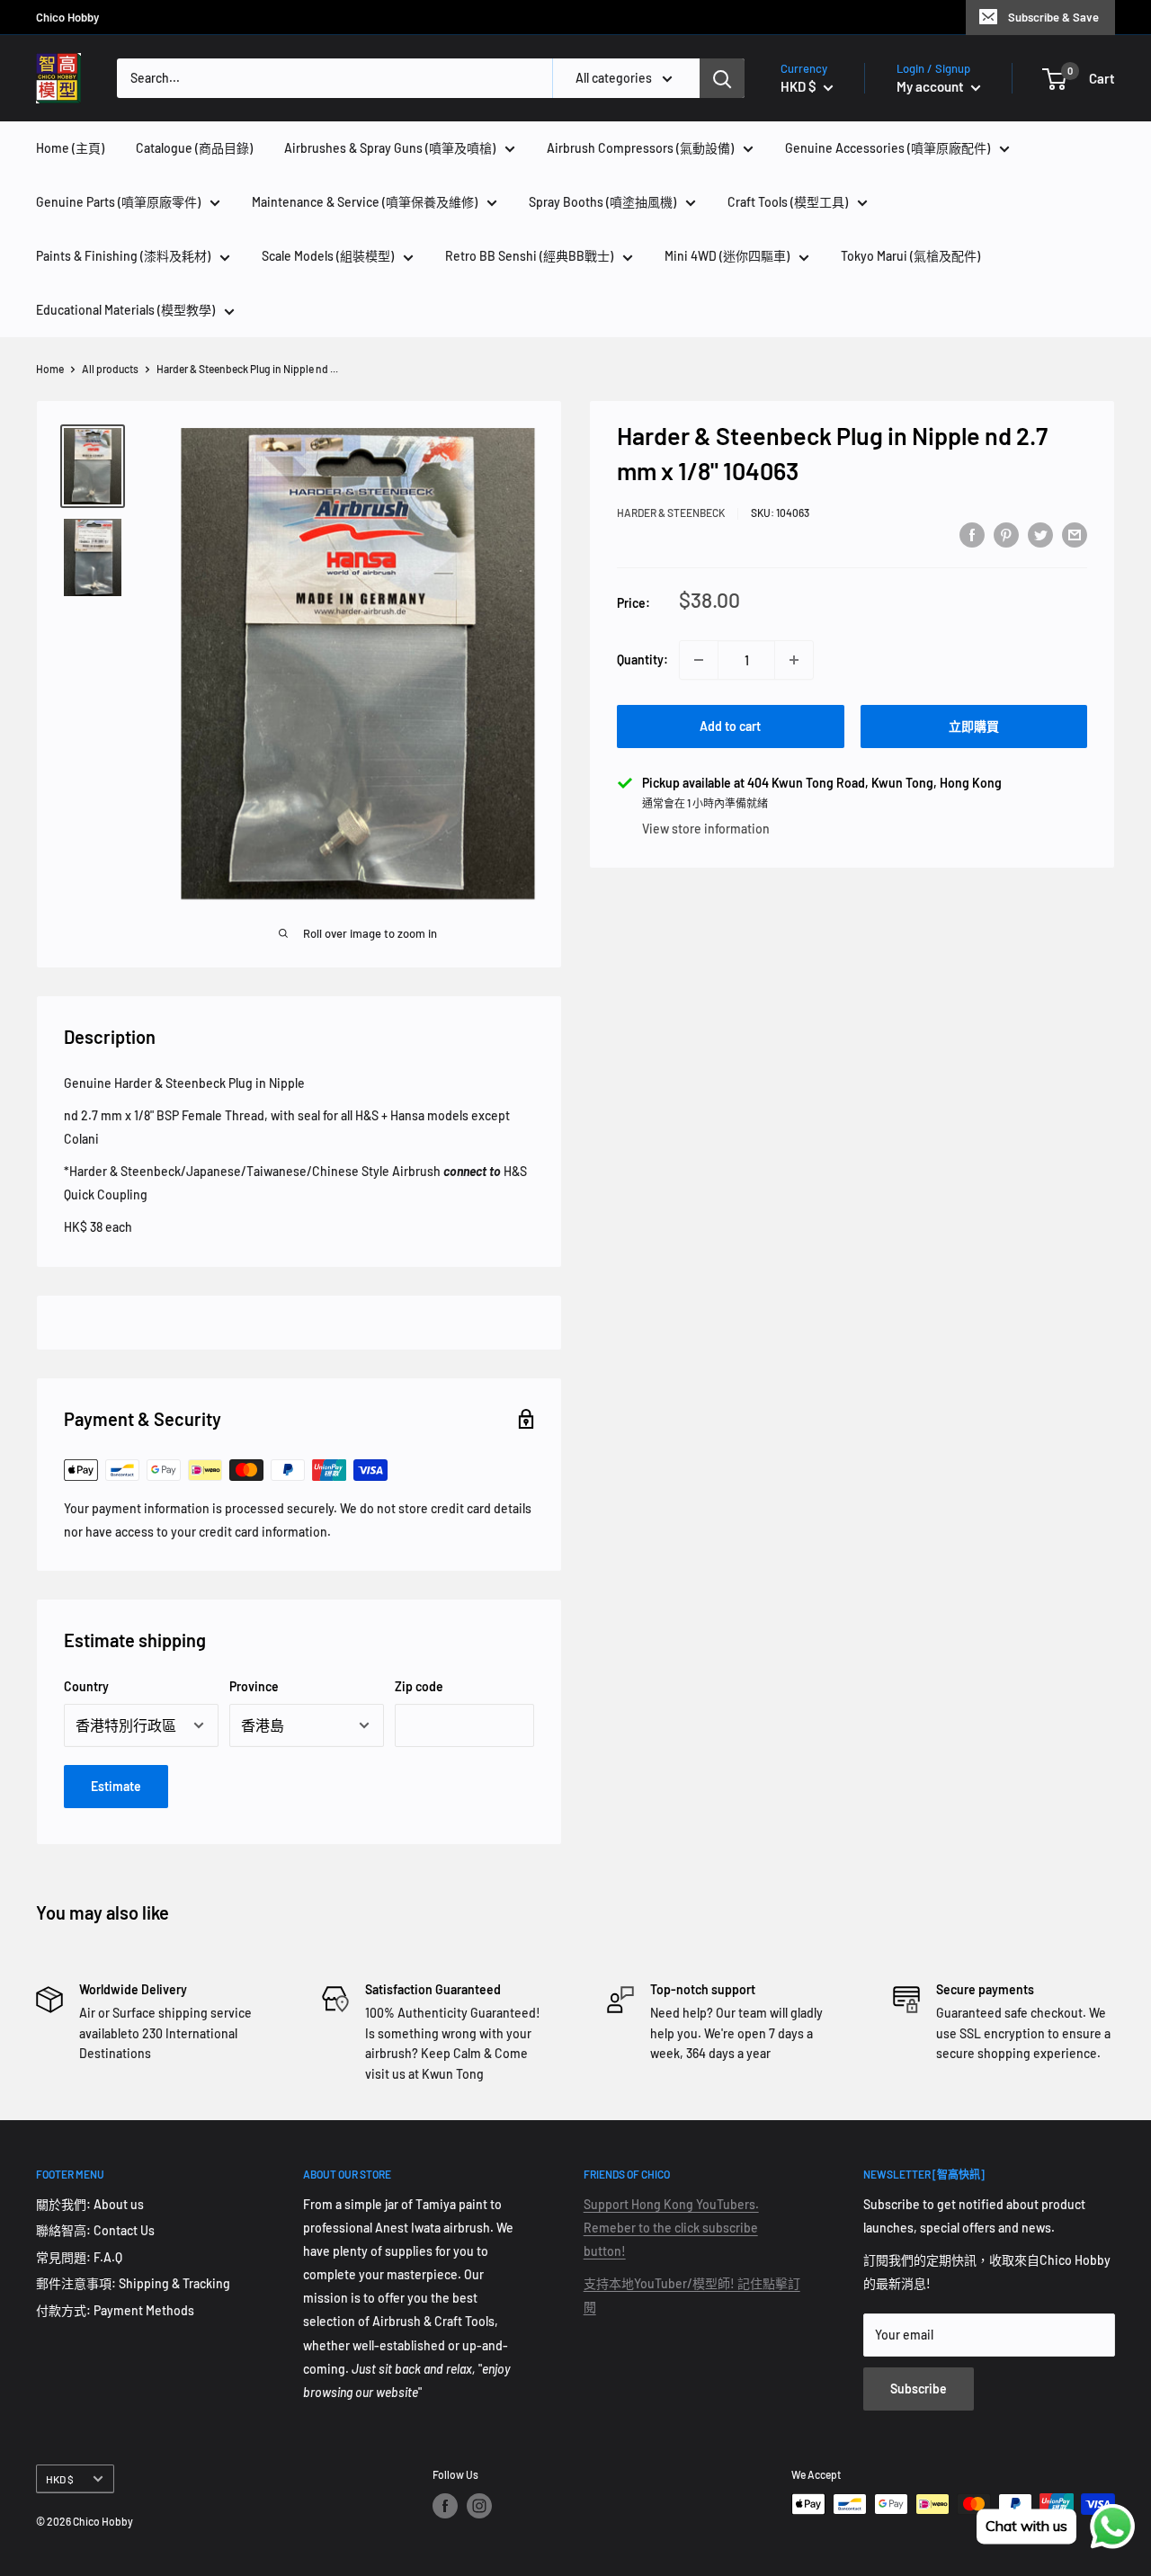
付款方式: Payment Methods (115, 2310)
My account (932, 86)
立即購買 (974, 726)
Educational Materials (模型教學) (125, 310)
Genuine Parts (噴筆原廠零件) (118, 202)
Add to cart (730, 726)
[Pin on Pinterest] (1006, 534)
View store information (706, 829)
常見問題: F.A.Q (79, 2257)
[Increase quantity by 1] (794, 660)
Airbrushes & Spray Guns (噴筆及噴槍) (390, 148)
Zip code (419, 1686)
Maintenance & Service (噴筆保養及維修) (365, 202)
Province (254, 1686)
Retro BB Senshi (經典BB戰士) (529, 256)
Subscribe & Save (1053, 17)
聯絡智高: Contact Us (95, 2230)
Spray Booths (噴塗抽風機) (602, 202)
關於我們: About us (90, 2204)
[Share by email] (1075, 534)
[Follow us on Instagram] (479, 2506)
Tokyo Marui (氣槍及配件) (910, 256)
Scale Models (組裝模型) (328, 256)
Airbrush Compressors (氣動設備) (640, 148)
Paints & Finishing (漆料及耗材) (123, 256)
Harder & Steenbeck (671, 513)
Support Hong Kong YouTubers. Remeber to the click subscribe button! (671, 2228)
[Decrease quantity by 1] (699, 660)
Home (50, 369)
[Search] (722, 78)
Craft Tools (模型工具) (788, 202)
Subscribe (919, 2389)
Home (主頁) (70, 148)
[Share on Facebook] (972, 534)
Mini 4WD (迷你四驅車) (727, 256)
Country (86, 1686)
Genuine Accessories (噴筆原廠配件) (888, 148)
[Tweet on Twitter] (1040, 534)
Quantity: (642, 660)
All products (110, 369)
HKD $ (60, 2479)
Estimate (116, 1786)
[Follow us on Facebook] (445, 2506)
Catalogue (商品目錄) (194, 148)
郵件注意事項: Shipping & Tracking (133, 2283)
